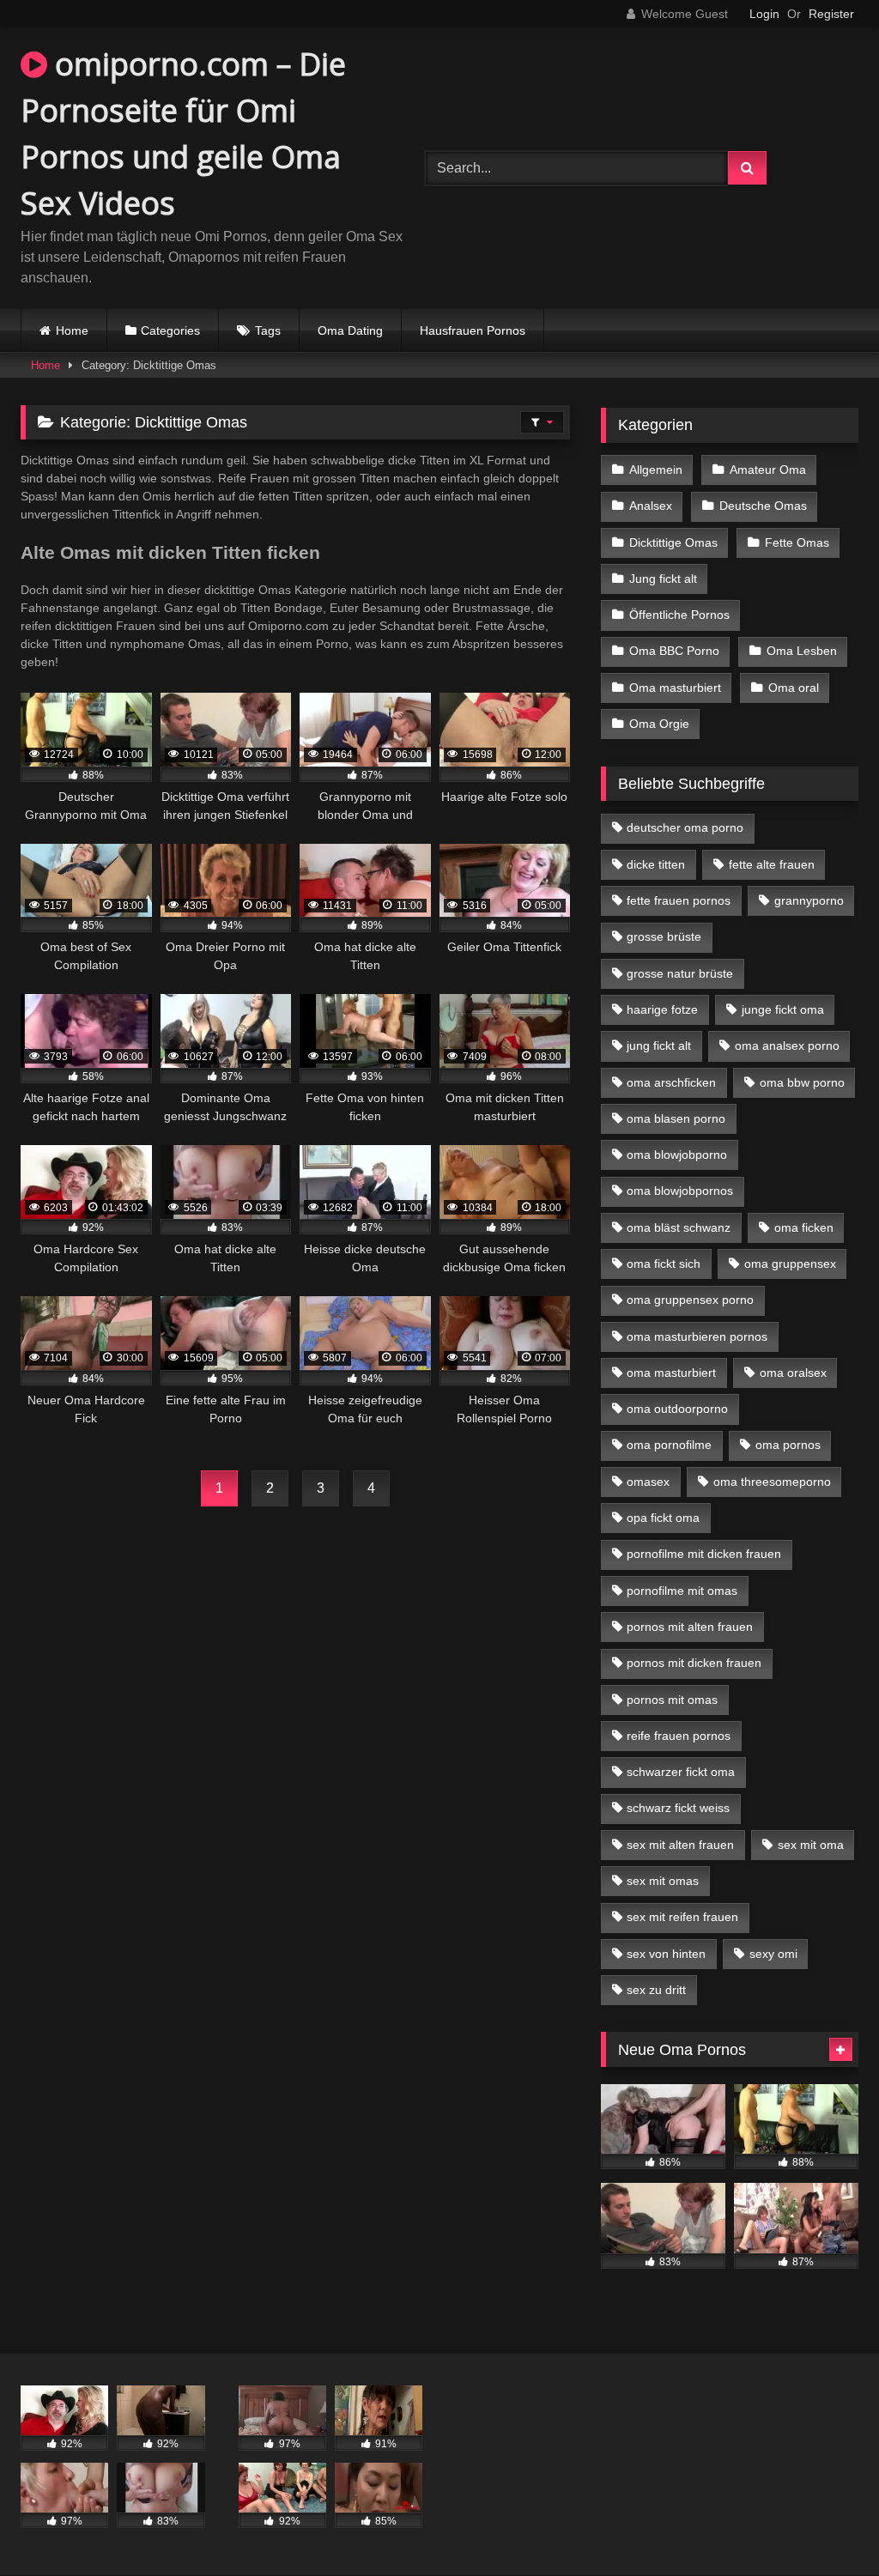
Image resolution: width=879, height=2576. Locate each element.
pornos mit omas (672, 1700)
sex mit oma (811, 1845)
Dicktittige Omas (673, 542)
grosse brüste (664, 936)
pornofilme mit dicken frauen (704, 1554)
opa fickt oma (663, 1518)
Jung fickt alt (663, 579)
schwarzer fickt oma (681, 1772)
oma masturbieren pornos (697, 1336)
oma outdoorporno (677, 1409)
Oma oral (794, 688)
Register (831, 14)
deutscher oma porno (685, 827)
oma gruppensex (790, 1264)
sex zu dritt (656, 1990)
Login (764, 14)
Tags (268, 330)
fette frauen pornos (679, 900)
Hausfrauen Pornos (473, 330)
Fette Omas (797, 542)
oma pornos (788, 1445)
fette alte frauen (772, 864)
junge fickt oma (783, 1009)
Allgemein (656, 470)
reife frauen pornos (679, 1736)
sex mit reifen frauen (682, 1917)
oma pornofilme (669, 1445)
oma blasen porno (676, 1118)
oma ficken (804, 1227)
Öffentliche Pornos (679, 615)
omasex (648, 1482)
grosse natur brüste (680, 973)
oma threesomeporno (772, 1482)
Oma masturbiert (675, 688)
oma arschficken (671, 1082)
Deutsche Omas (763, 506)
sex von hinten (666, 1954)
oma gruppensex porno (690, 1300)
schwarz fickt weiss (678, 1808)
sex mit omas (663, 1881)
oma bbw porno (802, 1082)
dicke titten (656, 864)
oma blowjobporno (677, 1155)
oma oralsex (793, 1373)
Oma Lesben (802, 651)
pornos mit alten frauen (690, 1627)
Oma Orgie (659, 724)
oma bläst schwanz (679, 1227)
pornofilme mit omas (682, 1591)
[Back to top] (826, 2525)
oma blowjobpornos (680, 1191)
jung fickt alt (659, 1046)
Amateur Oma (768, 470)
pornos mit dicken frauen (694, 1663)
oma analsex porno (787, 1046)
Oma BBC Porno (674, 651)
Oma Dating (350, 330)
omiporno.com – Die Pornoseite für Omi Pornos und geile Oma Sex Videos (183, 133)
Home (72, 330)
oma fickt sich (664, 1264)
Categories (170, 330)
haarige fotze (662, 1009)
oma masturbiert (671, 1373)
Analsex (651, 506)
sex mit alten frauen (680, 1845)
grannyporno (809, 900)
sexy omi (773, 1954)
